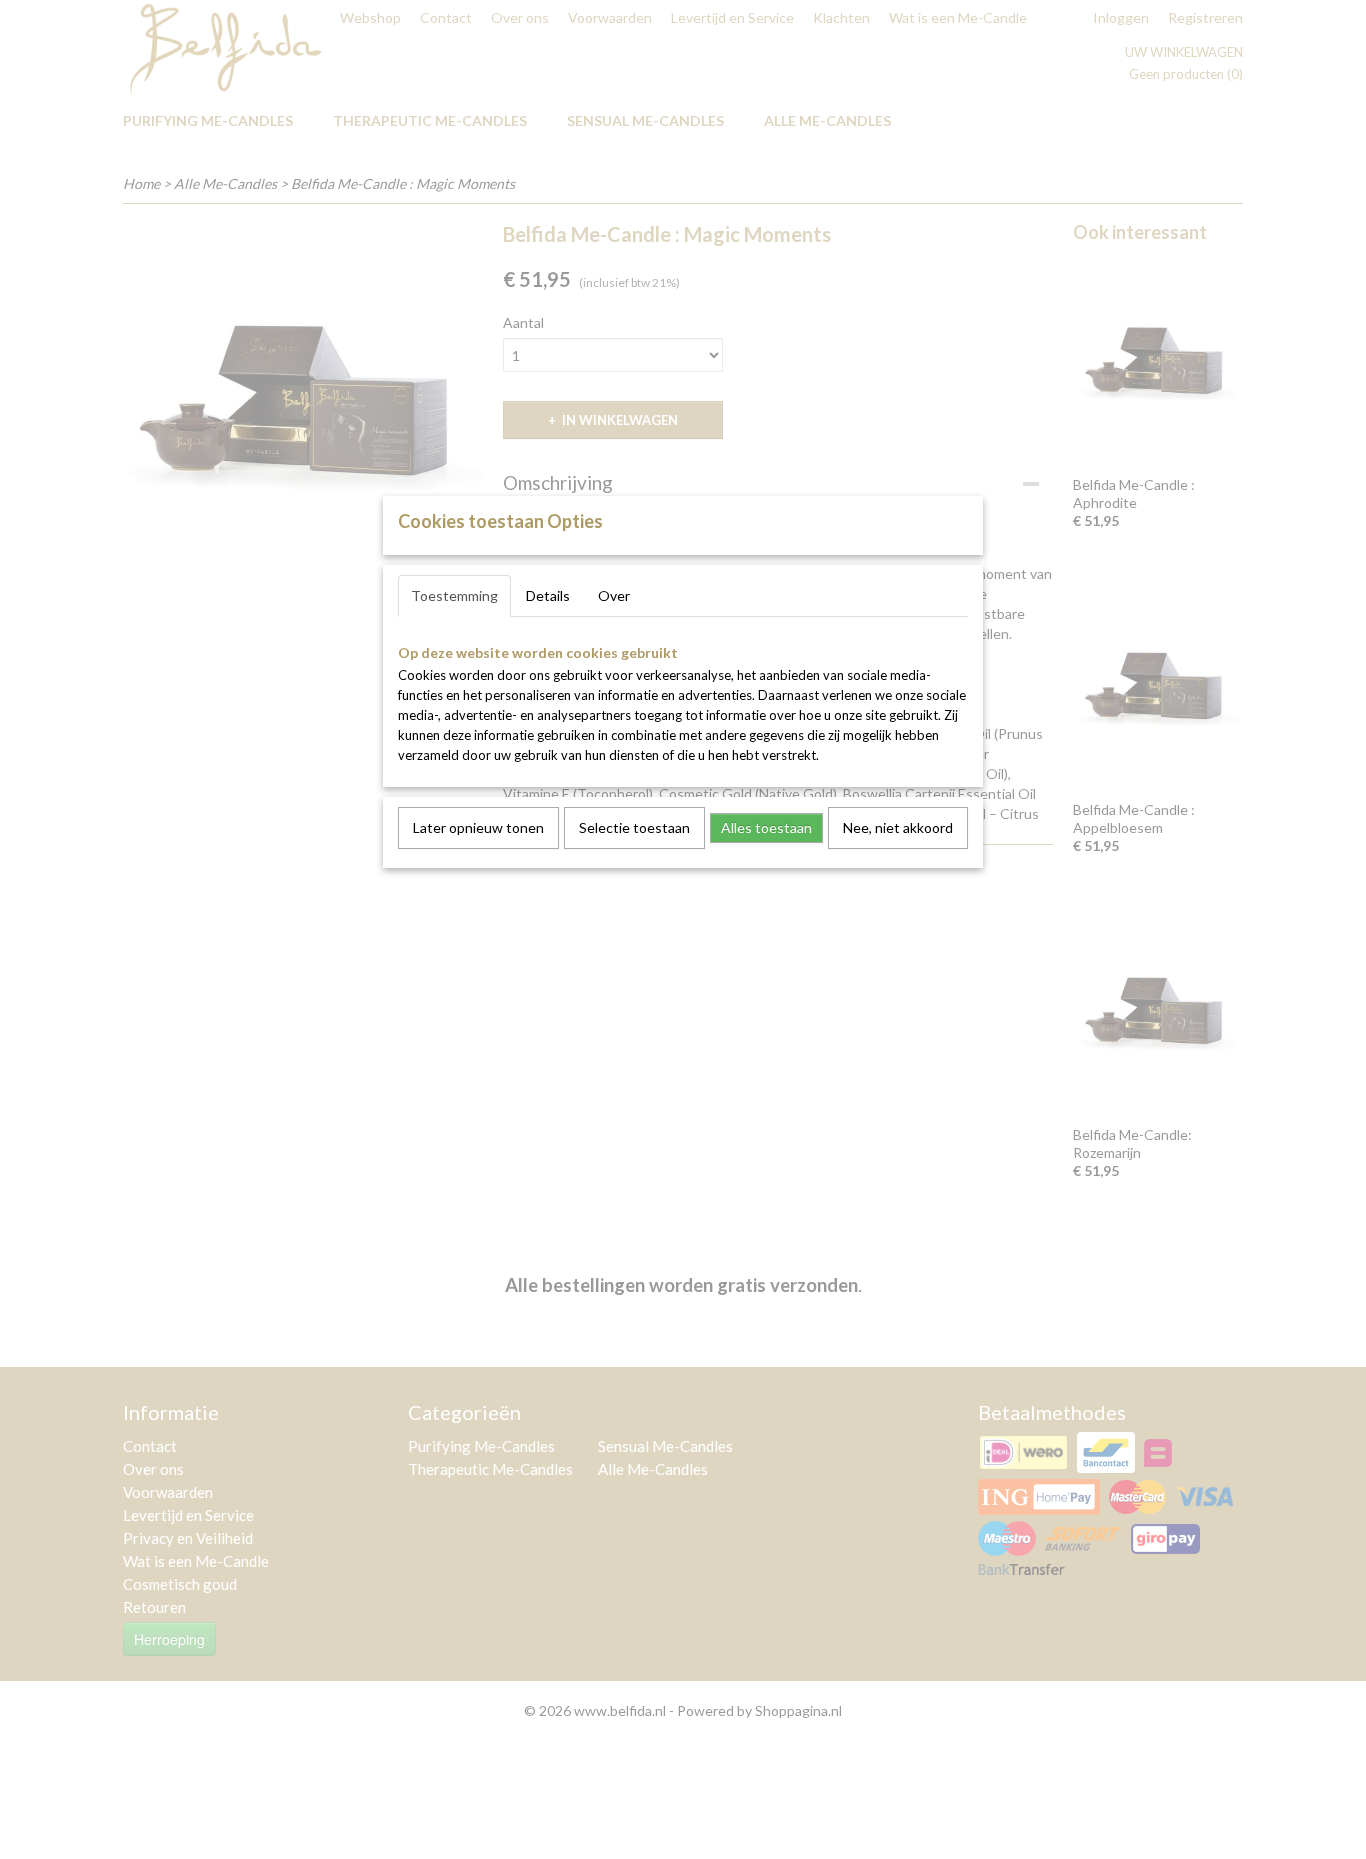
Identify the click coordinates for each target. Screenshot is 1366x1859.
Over (614, 595)
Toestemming (454, 595)
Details (548, 595)
